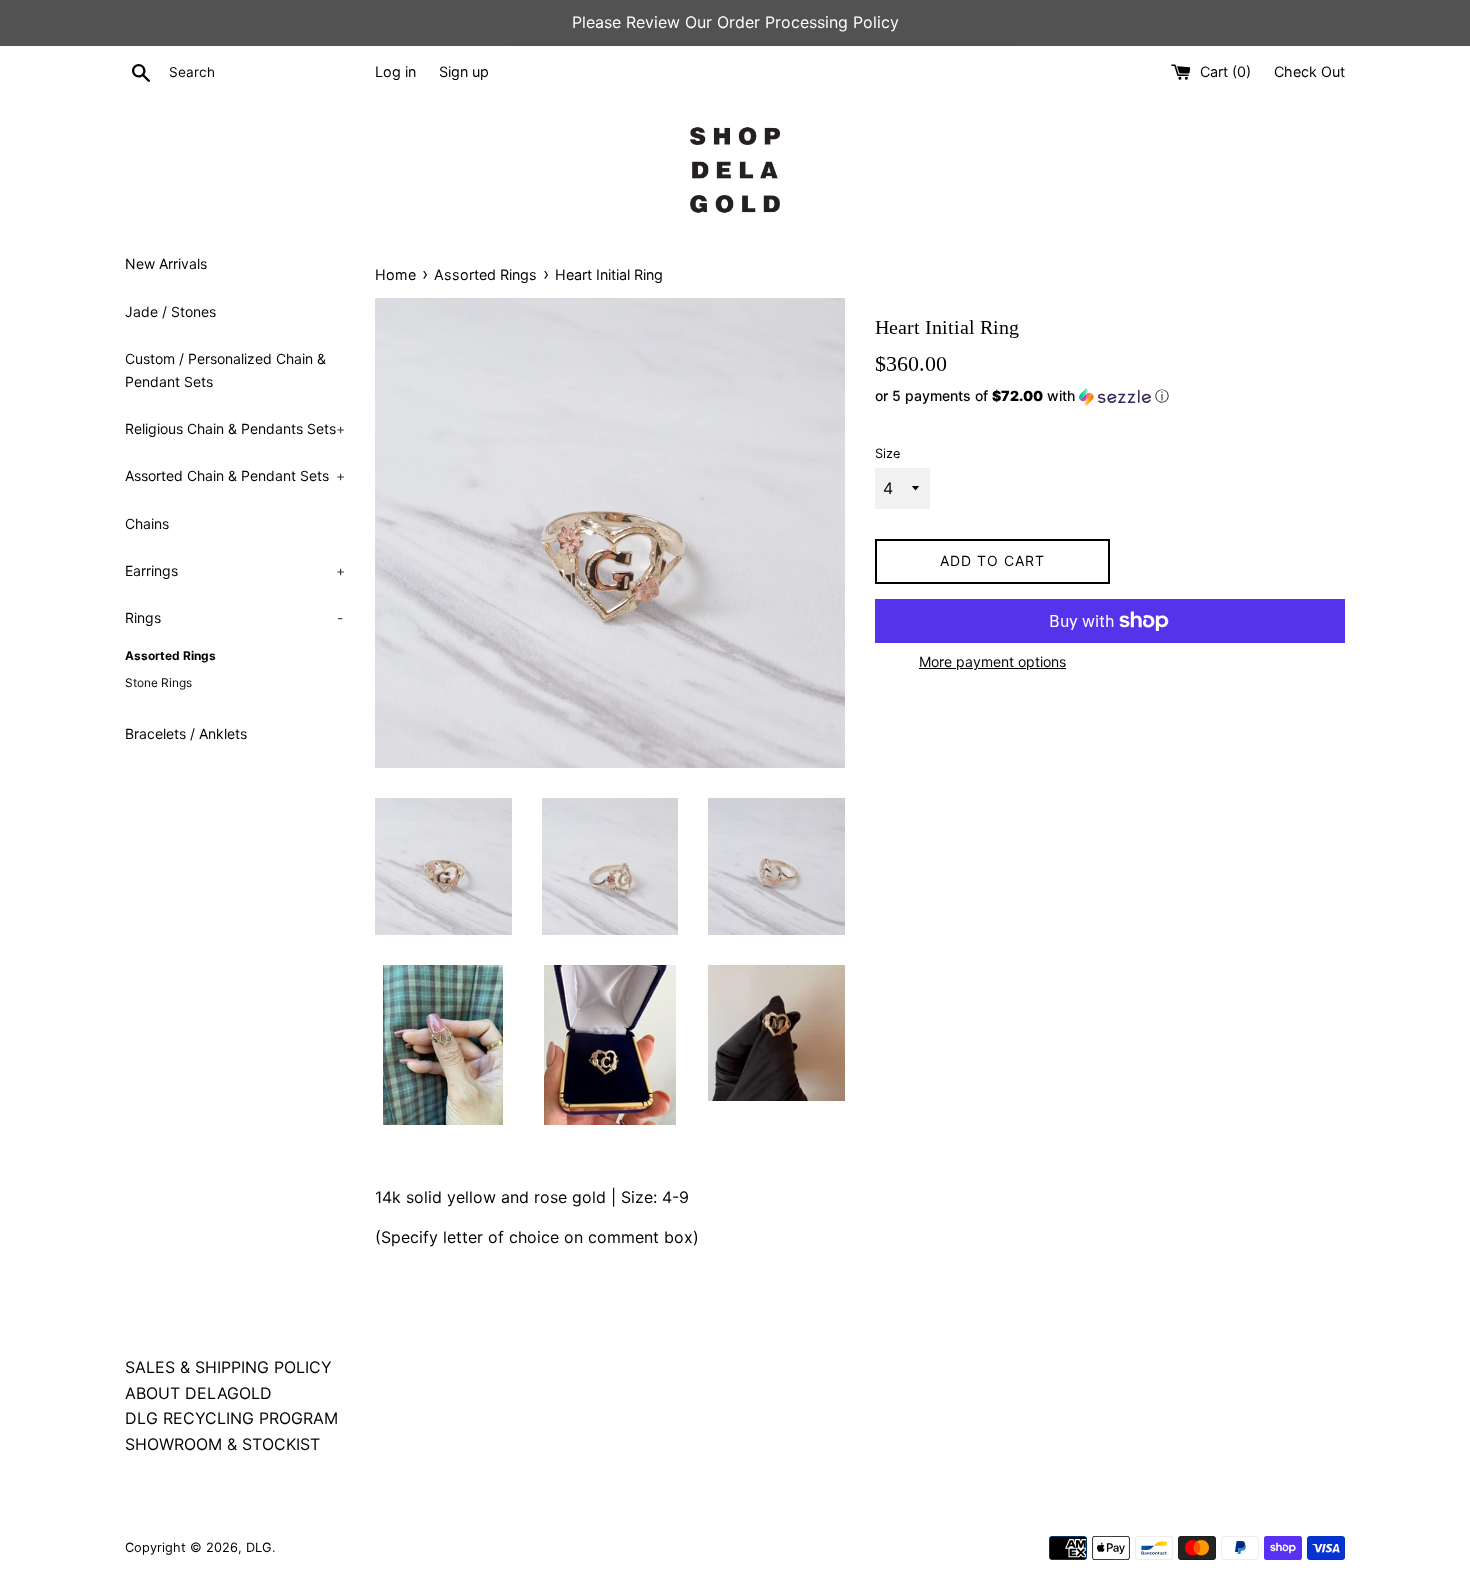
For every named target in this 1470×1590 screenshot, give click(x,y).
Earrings (235, 570)
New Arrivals (166, 263)
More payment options (992, 661)
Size (887, 453)
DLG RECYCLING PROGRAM (231, 1418)
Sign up (464, 71)
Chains (147, 523)
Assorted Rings (170, 655)
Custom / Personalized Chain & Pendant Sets (225, 369)
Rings (234, 617)
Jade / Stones (170, 311)
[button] (1110, 396)
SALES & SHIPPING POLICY (228, 1367)
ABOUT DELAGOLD (198, 1393)
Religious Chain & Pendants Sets (235, 428)
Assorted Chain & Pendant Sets (235, 475)
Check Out (1309, 71)
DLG (259, 1547)
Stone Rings (158, 682)
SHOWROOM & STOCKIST (222, 1444)
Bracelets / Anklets (186, 733)
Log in (395, 71)
